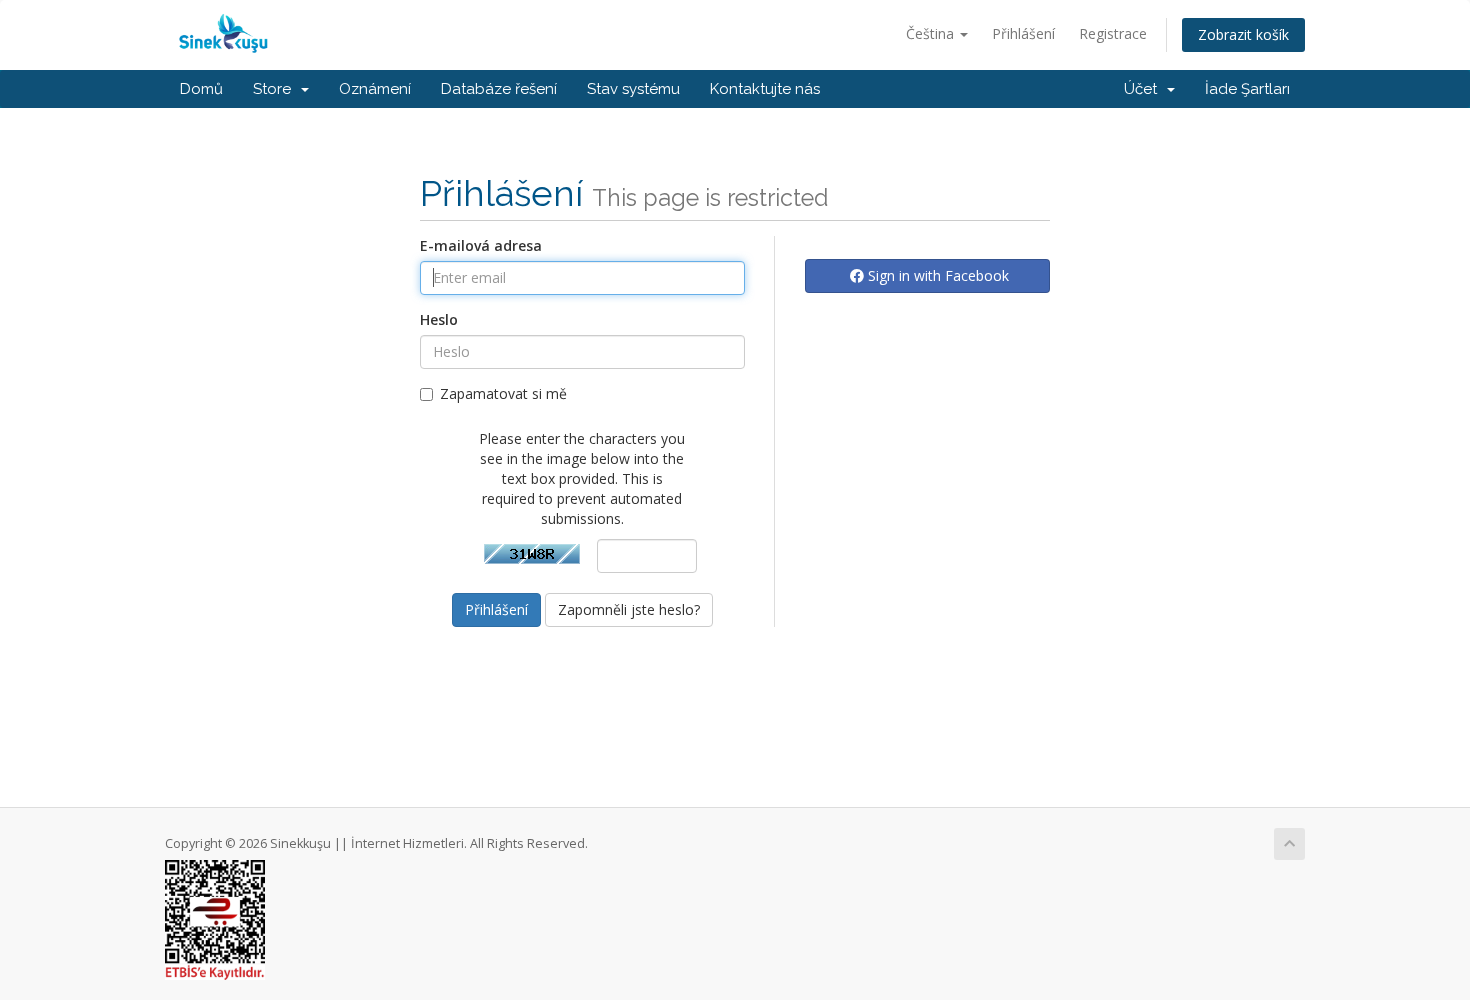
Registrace (1113, 33)
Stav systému (633, 89)
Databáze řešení (499, 89)
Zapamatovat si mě (503, 393)
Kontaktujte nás (765, 89)
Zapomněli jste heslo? (629, 609)
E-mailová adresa (481, 245)
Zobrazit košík (1243, 34)
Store (276, 89)
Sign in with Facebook (936, 275)
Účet (1144, 89)
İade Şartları (1247, 89)
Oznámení (375, 89)
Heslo (439, 319)
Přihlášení (1023, 33)
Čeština (932, 33)
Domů (201, 89)
